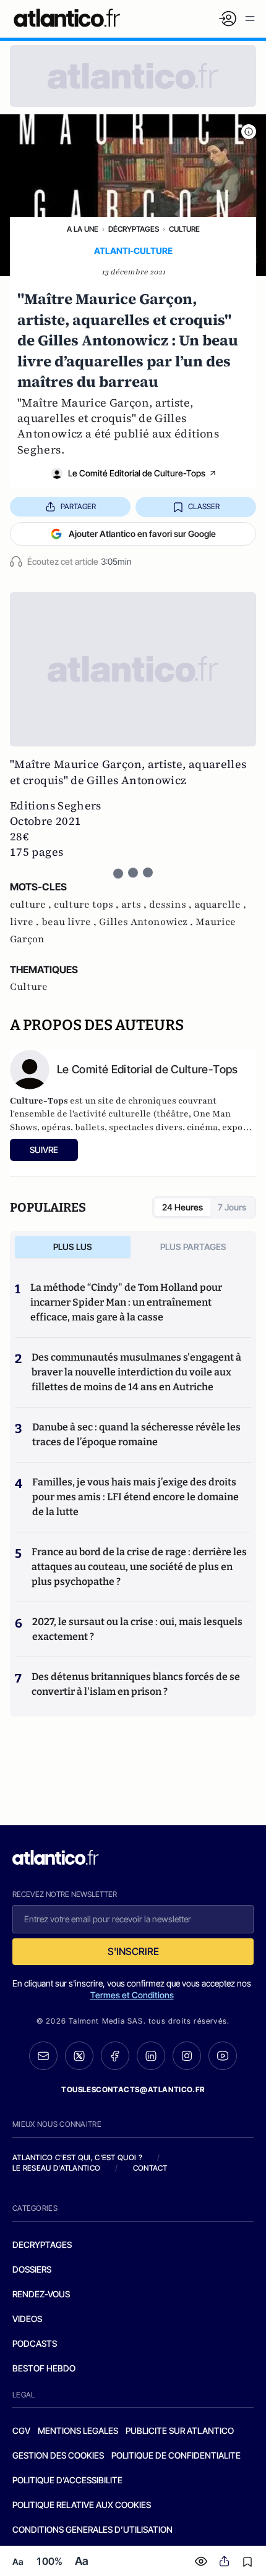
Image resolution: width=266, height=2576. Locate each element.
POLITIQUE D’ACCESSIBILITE (67, 2480)
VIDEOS (27, 2319)
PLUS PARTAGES (193, 1247)
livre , (26, 922)
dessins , (172, 905)
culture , (32, 905)
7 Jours (232, 1207)
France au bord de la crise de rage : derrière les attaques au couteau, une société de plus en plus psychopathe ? (139, 1567)
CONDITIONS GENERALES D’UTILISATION (92, 2529)
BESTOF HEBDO (44, 2368)
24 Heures (182, 1207)
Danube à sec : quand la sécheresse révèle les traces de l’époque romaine (136, 1434)
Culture (184, 229)
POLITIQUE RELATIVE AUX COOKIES (82, 2505)
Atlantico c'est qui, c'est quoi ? (77, 2157)
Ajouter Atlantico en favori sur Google (142, 534)
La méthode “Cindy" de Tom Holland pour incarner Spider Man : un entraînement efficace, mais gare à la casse (126, 1302)
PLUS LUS (73, 1247)
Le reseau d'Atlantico (56, 2168)
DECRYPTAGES (42, 2244)
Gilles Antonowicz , (147, 922)
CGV (21, 2430)
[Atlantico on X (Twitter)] (79, 2056)
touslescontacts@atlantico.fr (133, 2089)
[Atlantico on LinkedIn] (151, 2056)
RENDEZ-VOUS (41, 2294)
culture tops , (88, 905)
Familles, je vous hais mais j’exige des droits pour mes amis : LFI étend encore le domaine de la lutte (135, 1497)
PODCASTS (35, 2343)
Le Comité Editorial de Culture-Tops (137, 473)
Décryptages (134, 229)
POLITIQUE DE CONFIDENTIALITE (176, 2455)
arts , (135, 905)
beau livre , (70, 922)
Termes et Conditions (132, 1995)
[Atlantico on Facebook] (115, 2056)
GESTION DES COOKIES (58, 2455)
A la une (83, 229)
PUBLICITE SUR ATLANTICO (180, 2430)
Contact (150, 2168)
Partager (78, 506)
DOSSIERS (32, 2269)
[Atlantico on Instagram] (187, 2056)
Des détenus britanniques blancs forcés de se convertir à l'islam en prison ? (136, 1684)
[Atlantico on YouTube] (223, 2056)
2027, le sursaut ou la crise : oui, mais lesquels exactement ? (137, 1629)
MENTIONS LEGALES (78, 2430)
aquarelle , (220, 905)
